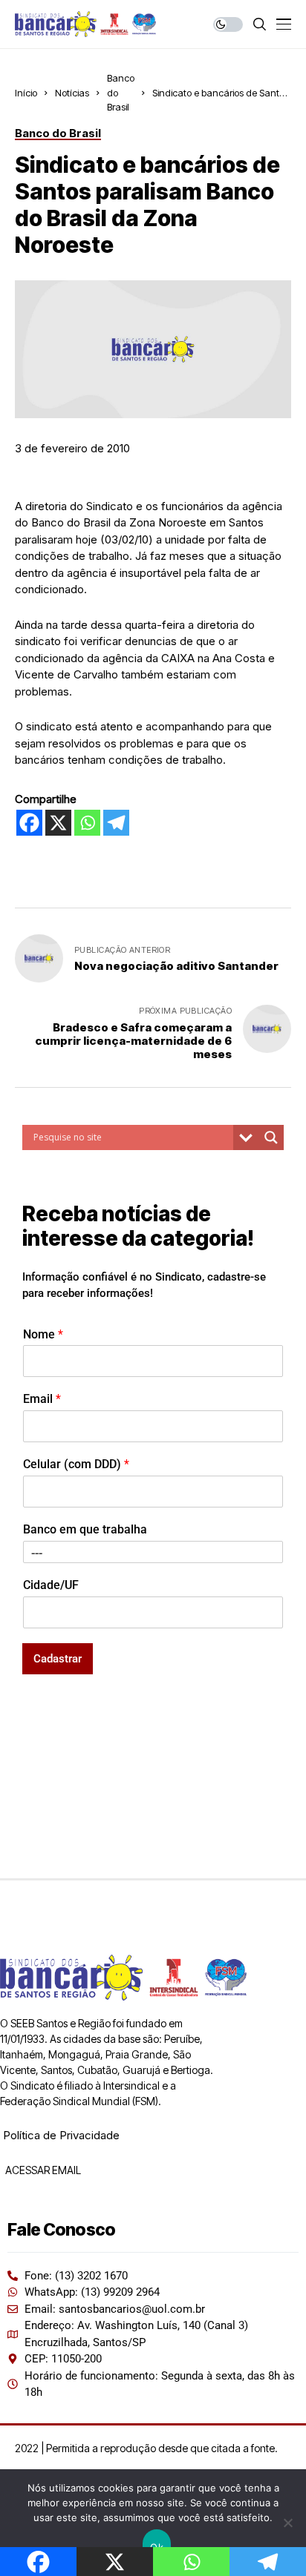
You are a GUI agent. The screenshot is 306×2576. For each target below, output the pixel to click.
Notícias (72, 93)
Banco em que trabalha (85, 1529)
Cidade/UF (51, 1585)
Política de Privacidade (61, 2135)
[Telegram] (116, 823)
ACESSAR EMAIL (42, 2170)
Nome (43, 1334)
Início (26, 93)
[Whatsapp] (87, 823)
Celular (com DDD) (76, 1464)
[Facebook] (29, 823)
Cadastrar (58, 1659)
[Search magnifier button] (271, 1137)
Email (42, 1399)
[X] (58, 823)
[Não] (287, 2523)
